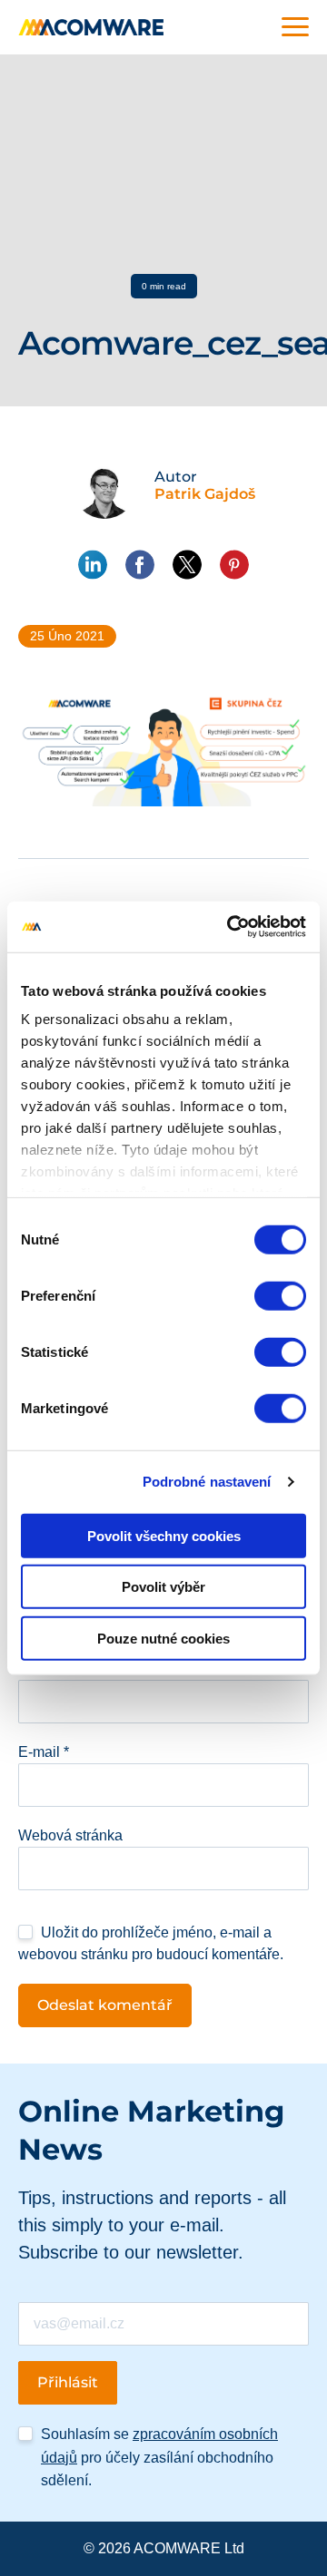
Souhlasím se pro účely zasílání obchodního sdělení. (159, 2457)
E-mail (44, 1752)
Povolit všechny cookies (164, 1535)
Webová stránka (70, 1835)
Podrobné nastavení (207, 1482)
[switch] (280, 1295)
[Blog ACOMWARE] (91, 27)
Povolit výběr (163, 1587)
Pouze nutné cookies (163, 1638)
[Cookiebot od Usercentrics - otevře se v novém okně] (231, 927)
